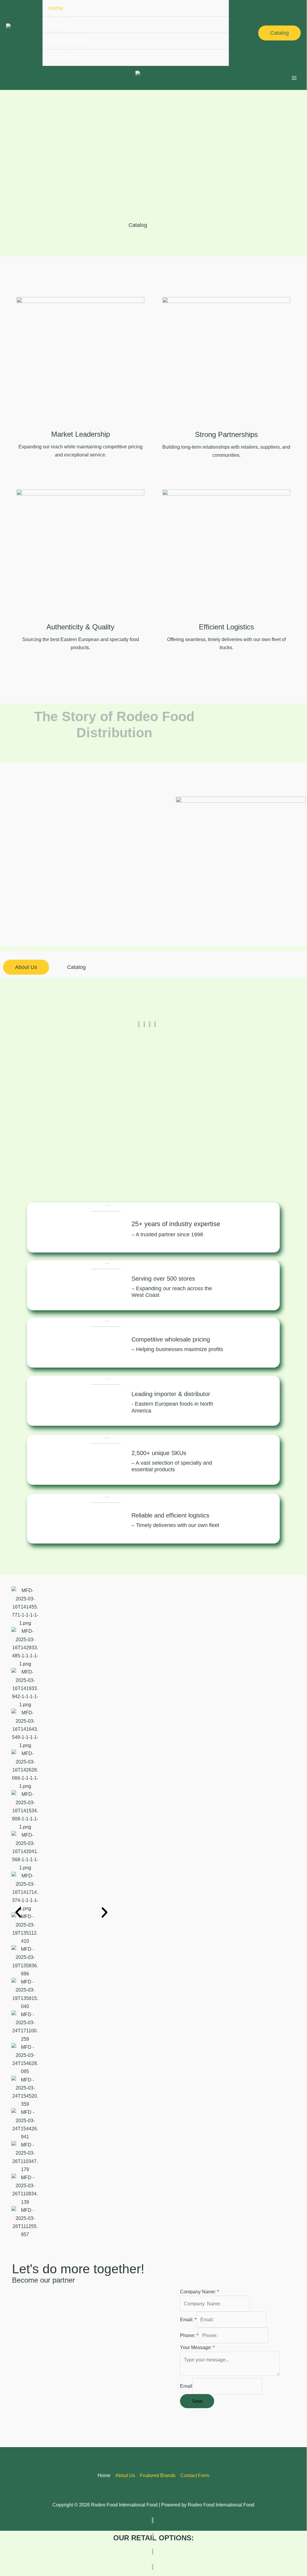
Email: (188, 2320)
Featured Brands (69, 41)
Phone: (189, 2335)
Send (197, 2401)
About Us (60, 25)
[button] (279, 33)
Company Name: (199, 2292)
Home (56, 8)
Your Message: (197, 2347)
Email (186, 2386)
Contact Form (65, 58)
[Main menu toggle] (294, 78)
